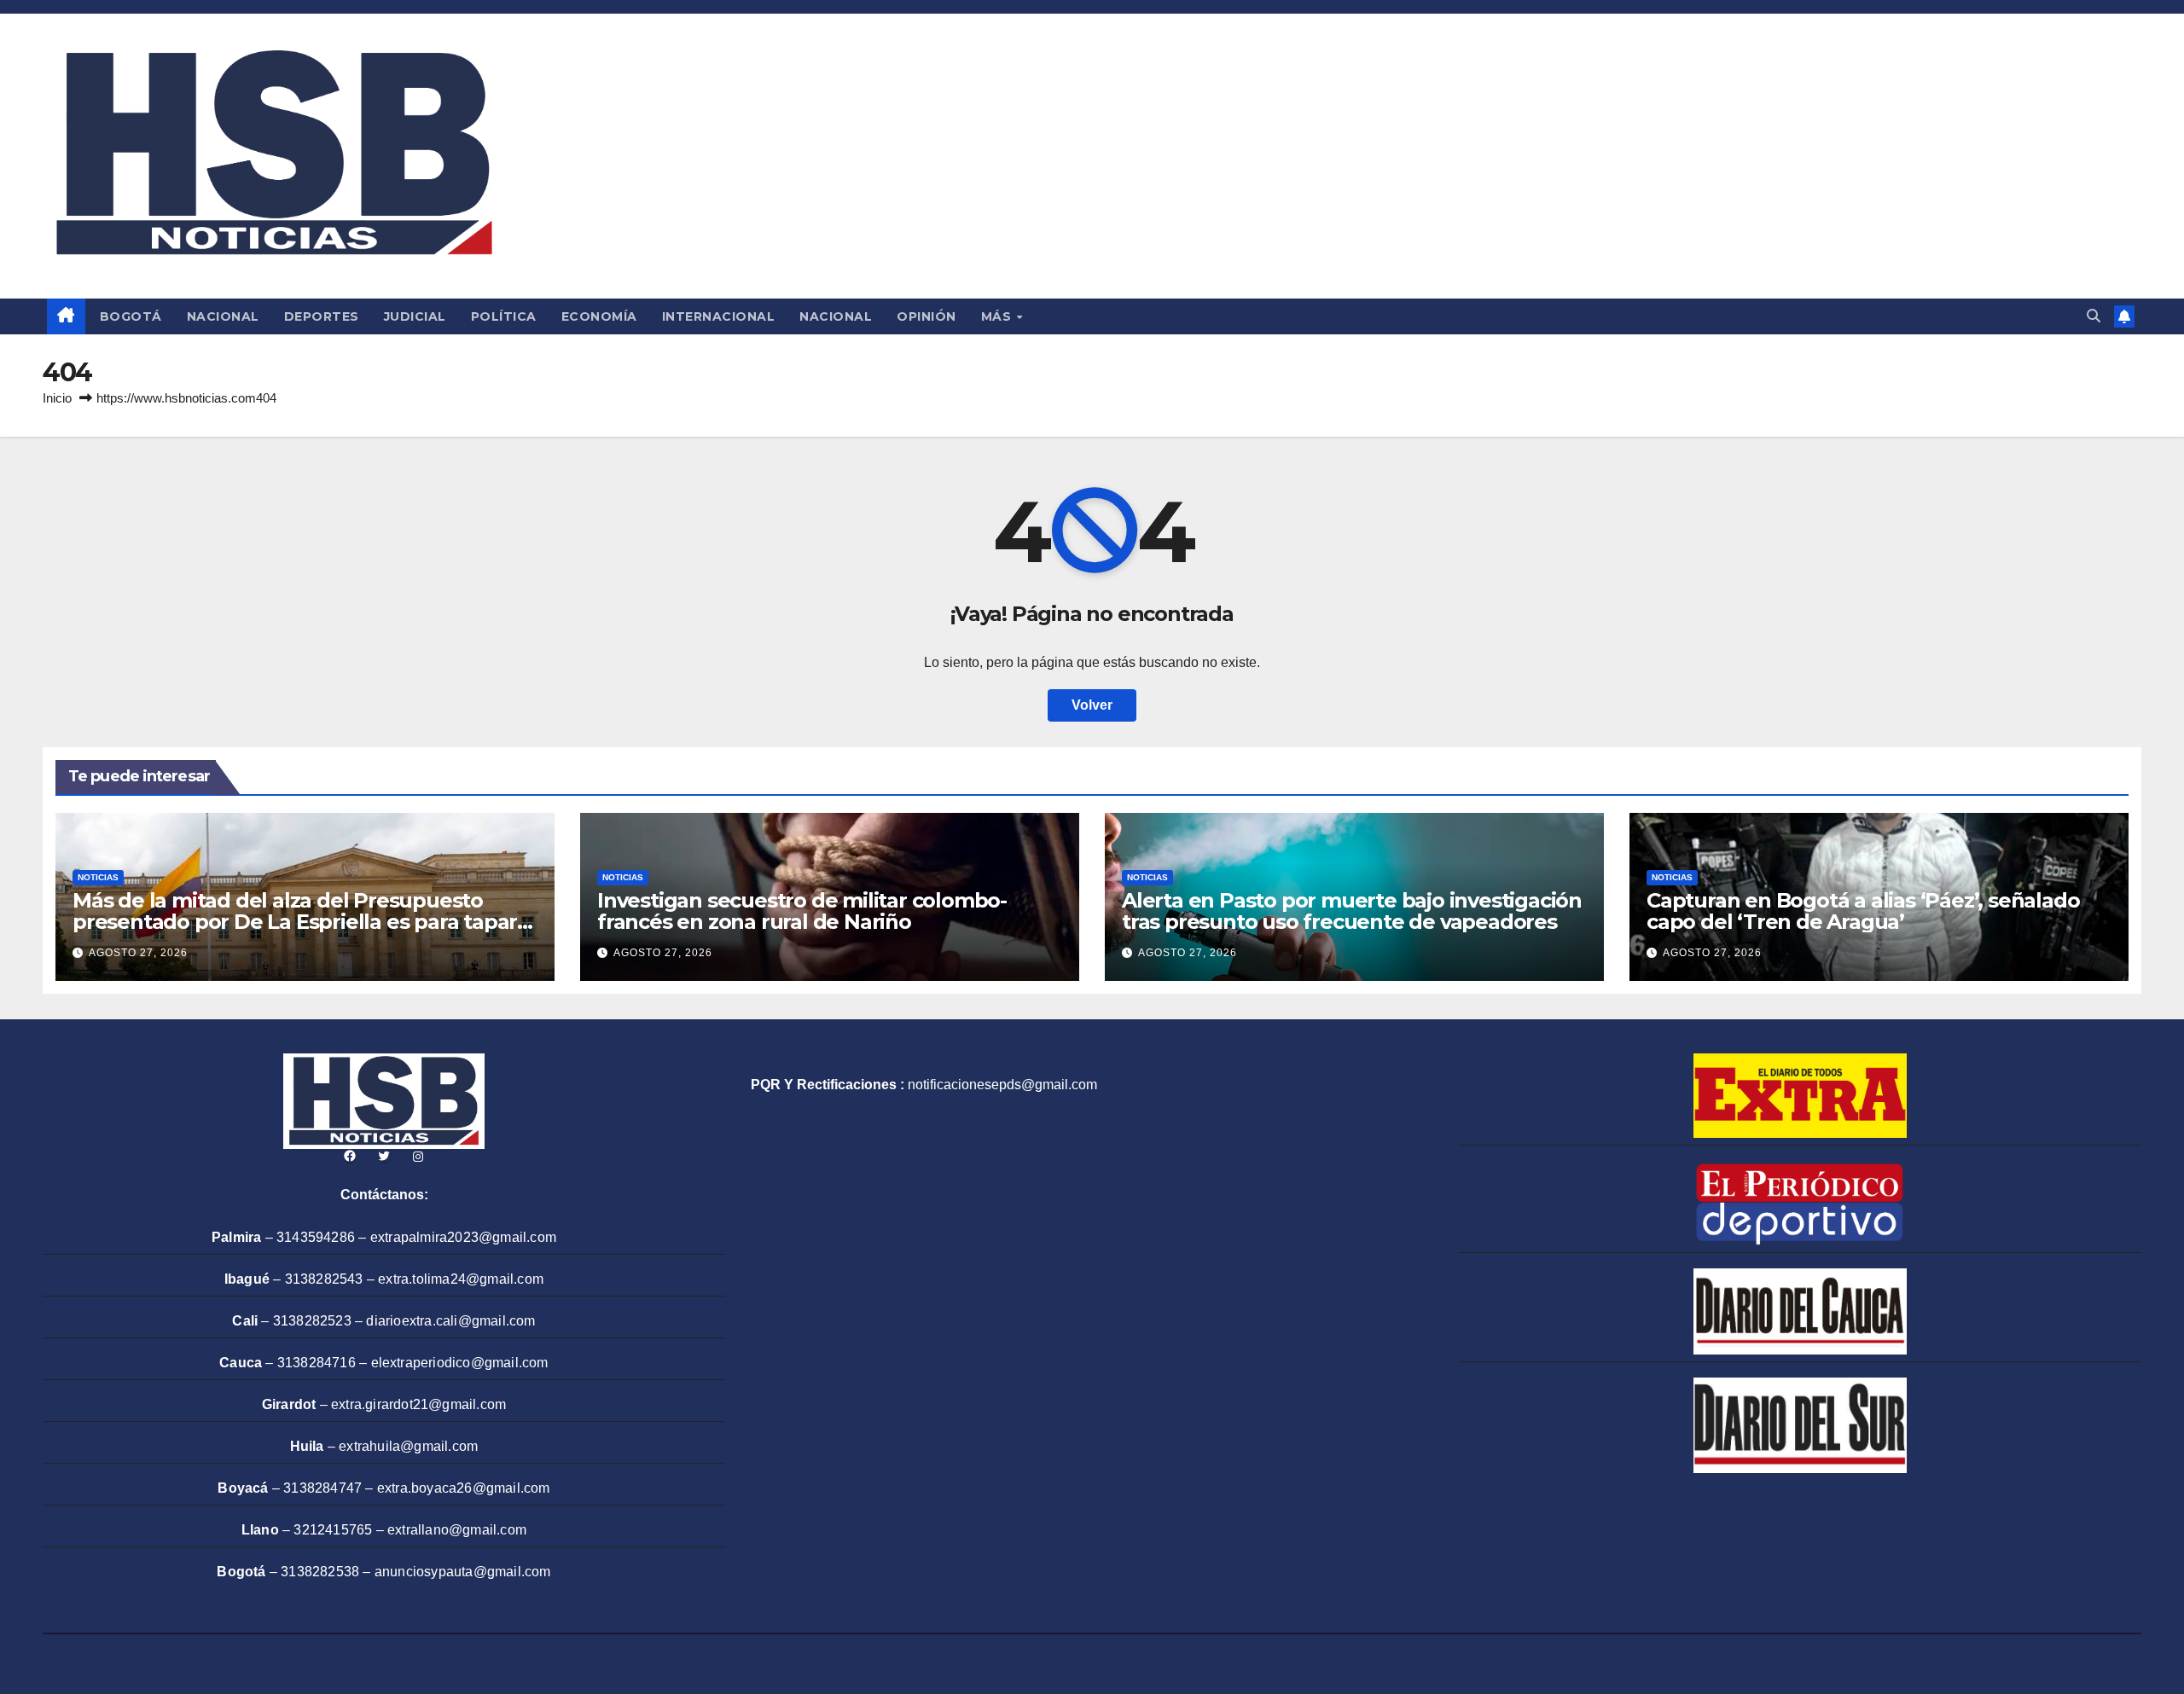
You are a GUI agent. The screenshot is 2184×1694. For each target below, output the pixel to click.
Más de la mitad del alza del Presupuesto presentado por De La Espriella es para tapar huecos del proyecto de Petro (295, 922)
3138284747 (322, 1488)
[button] (2094, 316)
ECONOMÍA (599, 316)
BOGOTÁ (131, 316)
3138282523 (312, 1321)
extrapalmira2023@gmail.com (463, 1237)
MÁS (998, 316)
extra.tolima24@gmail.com (461, 1279)
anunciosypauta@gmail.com (463, 1572)
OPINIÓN (926, 316)
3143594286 (316, 1237)
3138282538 (320, 1572)
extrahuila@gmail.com (408, 1446)
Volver (1092, 705)
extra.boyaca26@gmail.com (464, 1488)
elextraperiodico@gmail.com (460, 1363)
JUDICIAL (415, 316)
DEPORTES (322, 316)
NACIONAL (223, 316)
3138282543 (324, 1279)
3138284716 (317, 1363)
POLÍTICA (504, 316)
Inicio (57, 398)
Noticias (98, 877)
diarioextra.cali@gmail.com (450, 1321)
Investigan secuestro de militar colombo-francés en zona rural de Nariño (802, 911)
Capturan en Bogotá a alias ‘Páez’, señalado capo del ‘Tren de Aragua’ (1863, 911)
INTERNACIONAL (719, 316)
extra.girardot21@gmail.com (418, 1404)
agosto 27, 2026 (138, 953)
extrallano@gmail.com (457, 1530)
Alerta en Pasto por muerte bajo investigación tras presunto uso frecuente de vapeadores (1352, 911)
